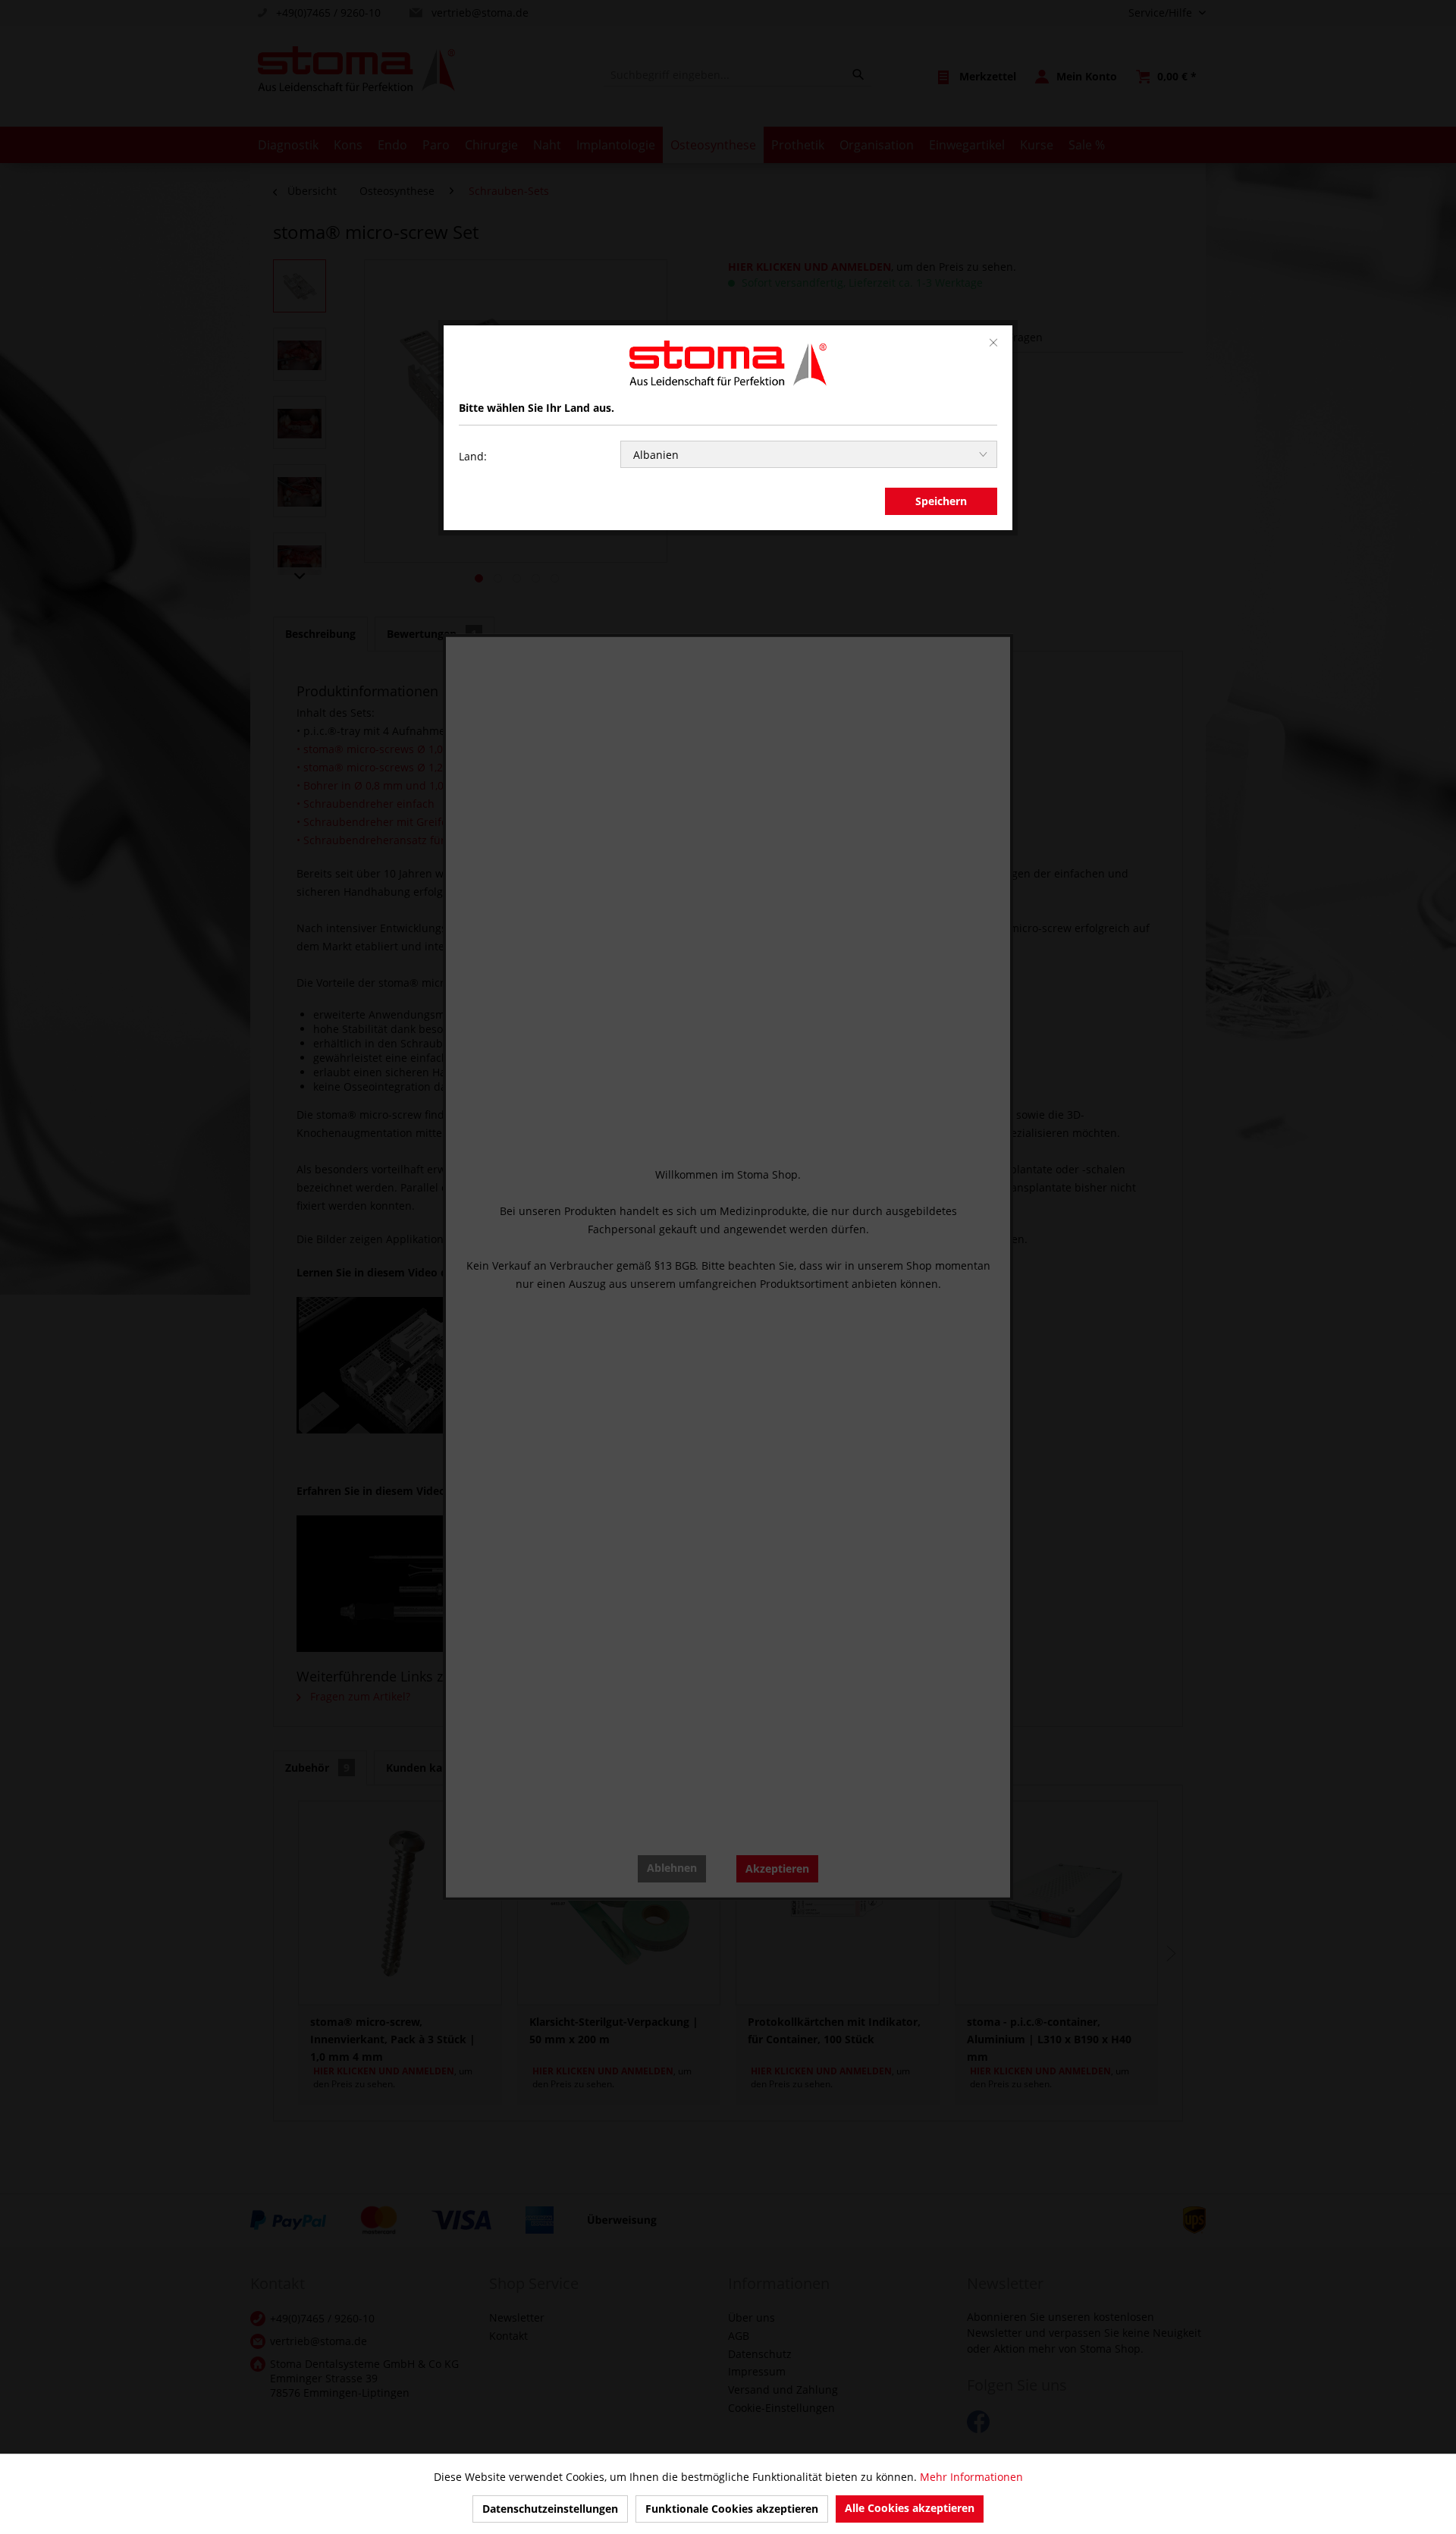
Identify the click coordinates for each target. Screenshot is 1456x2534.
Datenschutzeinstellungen (550, 2509)
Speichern (941, 501)
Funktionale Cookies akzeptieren (732, 2509)
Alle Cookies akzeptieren (910, 2508)
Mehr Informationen (971, 2477)
